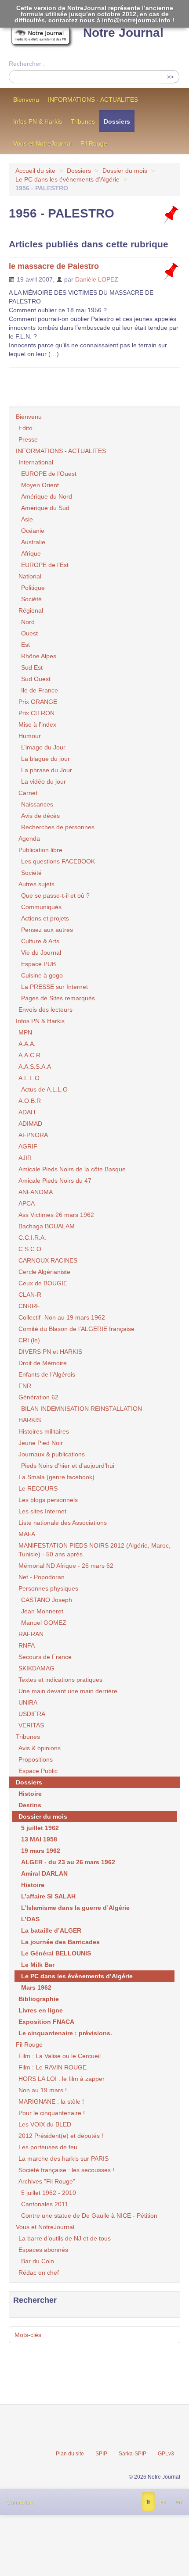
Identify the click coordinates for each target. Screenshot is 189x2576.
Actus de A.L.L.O (44, 1089)
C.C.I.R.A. (32, 1238)
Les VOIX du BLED (45, 2124)
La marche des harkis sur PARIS (64, 2159)
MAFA (27, 1534)
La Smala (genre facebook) (56, 1477)
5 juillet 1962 (40, 1828)
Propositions (36, 1759)
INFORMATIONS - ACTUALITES (93, 100)
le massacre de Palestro (54, 266)
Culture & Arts (40, 941)
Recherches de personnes (58, 827)
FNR (25, 1386)
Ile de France (40, 690)
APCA (27, 1203)
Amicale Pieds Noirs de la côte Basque (72, 1169)
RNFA (27, 1645)
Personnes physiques (48, 1588)
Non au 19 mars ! (43, 2090)
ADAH (27, 1112)
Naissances (37, 804)
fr (148, 2502)
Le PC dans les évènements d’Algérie (67, 179)
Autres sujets (36, 884)
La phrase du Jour (47, 770)
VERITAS (31, 1725)
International (36, 462)
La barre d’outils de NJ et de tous (65, 2238)
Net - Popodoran (42, 1577)
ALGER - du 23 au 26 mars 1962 (68, 1862)
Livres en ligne (41, 2010)
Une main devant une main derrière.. (70, 1691)
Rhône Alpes (39, 656)
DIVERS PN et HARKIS (50, 1352)
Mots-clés (28, 2335)
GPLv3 (166, 2454)
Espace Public (38, 1771)
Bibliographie (39, 1999)
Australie (33, 542)
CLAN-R (30, 1295)
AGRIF (28, 1146)
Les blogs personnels (48, 1500)
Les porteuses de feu (48, 2147)
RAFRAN (31, 1634)
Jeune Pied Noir (41, 1443)
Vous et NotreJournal (42, 143)
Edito (25, 428)
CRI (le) (29, 1340)
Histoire (30, 1794)
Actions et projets (45, 918)
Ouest (29, 633)
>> (170, 77)
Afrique (31, 553)
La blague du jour (45, 759)
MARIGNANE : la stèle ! (51, 2101)
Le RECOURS (38, 1488)
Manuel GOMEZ (44, 1623)
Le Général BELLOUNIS (56, 1953)
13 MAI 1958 (39, 1839)
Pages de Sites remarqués (58, 998)
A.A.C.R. (30, 1055)
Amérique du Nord (47, 496)
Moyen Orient (40, 485)
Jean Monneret (42, 1611)
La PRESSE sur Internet (55, 987)
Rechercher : (27, 64)
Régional (31, 610)
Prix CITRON (36, 713)
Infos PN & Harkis (38, 121)
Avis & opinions (40, 1748)
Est (25, 645)
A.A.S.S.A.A (35, 1067)
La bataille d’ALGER (51, 1930)
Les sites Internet (42, 1511)
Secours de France (45, 1657)
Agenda (29, 838)
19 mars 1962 (41, 1851)
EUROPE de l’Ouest (49, 474)
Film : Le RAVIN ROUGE (53, 2067)
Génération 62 (38, 1397)
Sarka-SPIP (133, 2454)
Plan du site (70, 2454)
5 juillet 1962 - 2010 (49, 2193)
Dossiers (117, 121)
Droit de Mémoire (43, 1363)
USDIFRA (32, 1714)
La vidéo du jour (44, 781)
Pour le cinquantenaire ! (52, 2113)
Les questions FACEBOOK (58, 861)
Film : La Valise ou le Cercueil (60, 2056)
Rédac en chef (39, 2273)
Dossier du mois (125, 171)
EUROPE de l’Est (45, 565)
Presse (28, 439)
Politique (33, 588)
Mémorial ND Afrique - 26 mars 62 (66, 1566)
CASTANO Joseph (47, 1600)
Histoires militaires (44, 1431)
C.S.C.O (30, 1249)
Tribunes (83, 121)
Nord (28, 622)
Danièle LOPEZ (97, 279)
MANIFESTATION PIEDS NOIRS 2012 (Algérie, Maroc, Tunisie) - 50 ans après (94, 1550)
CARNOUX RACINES (48, 1260)
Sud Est (32, 667)
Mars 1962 (36, 1987)
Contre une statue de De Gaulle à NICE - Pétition (89, 2216)
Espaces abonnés (43, 2250)
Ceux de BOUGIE (43, 1283)
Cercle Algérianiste (44, 1272)
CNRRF (29, 1306)
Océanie (33, 531)
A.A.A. (27, 1044)
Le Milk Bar (38, 1965)
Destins (30, 1805)
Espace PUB (38, 964)
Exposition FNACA (46, 2022)
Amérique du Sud (45, 508)
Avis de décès (40, 816)
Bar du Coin (38, 2261)
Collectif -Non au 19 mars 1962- (63, 1317)
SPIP (101, 2454)
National (30, 576)
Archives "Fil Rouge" (47, 2181)
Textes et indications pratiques (60, 1680)
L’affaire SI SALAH (48, 1896)
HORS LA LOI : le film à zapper (62, 2079)
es (163, 2502)
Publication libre (40, 850)
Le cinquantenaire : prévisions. (65, 2033)
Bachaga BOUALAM (47, 1226)
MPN (25, 1032)
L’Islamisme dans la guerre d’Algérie (75, 1908)
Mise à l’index (37, 724)
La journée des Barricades (60, 1942)
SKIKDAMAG (36, 1668)
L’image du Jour (43, 747)
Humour (30, 736)
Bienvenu (26, 100)
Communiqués (41, 907)
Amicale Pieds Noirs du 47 (55, 1181)
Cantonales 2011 (45, 2204)
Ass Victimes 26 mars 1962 (56, 1215)
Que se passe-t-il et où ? (55, 896)
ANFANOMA (36, 1192)
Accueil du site (35, 171)
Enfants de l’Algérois (47, 1374)
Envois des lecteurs (45, 1010)
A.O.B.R (30, 1101)
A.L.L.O (29, 1078)
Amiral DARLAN (44, 1873)
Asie (27, 519)
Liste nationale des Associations (63, 1523)
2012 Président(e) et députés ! (61, 2136)
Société (31, 599)
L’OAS (30, 1919)
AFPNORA (33, 1135)
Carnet (28, 793)
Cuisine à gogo (42, 975)
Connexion (20, 2502)
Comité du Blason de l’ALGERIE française (76, 1329)
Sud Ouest (36, 679)
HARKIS (30, 1420)
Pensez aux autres (47, 930)
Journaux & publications (52, 1454)
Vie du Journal (41, 953)
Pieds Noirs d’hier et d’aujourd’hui (68, 1466)
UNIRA (28, 1702)
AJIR (25, 1158)
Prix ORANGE (38, 702)
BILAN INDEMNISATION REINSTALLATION (82, 1409)
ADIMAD (30, 1124)
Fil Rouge (94, 143)
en (178, 2502)
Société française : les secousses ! (66, 2170)
